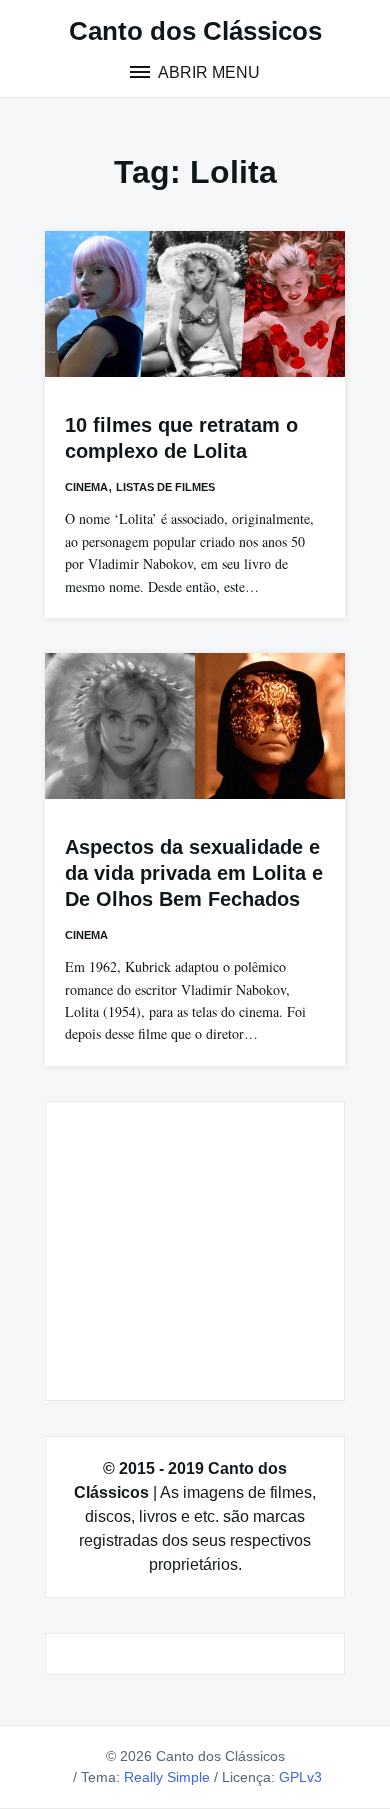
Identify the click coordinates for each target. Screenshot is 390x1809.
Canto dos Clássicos (195, 31)
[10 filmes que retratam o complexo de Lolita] (195, 304)
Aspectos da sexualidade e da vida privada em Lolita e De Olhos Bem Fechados (194, 873)
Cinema (86, 487)
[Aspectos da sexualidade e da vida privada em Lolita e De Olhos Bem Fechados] (195, 726)
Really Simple (167, 1777)
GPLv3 (300, 1777)
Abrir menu (207, 72)
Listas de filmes (165, 487)
